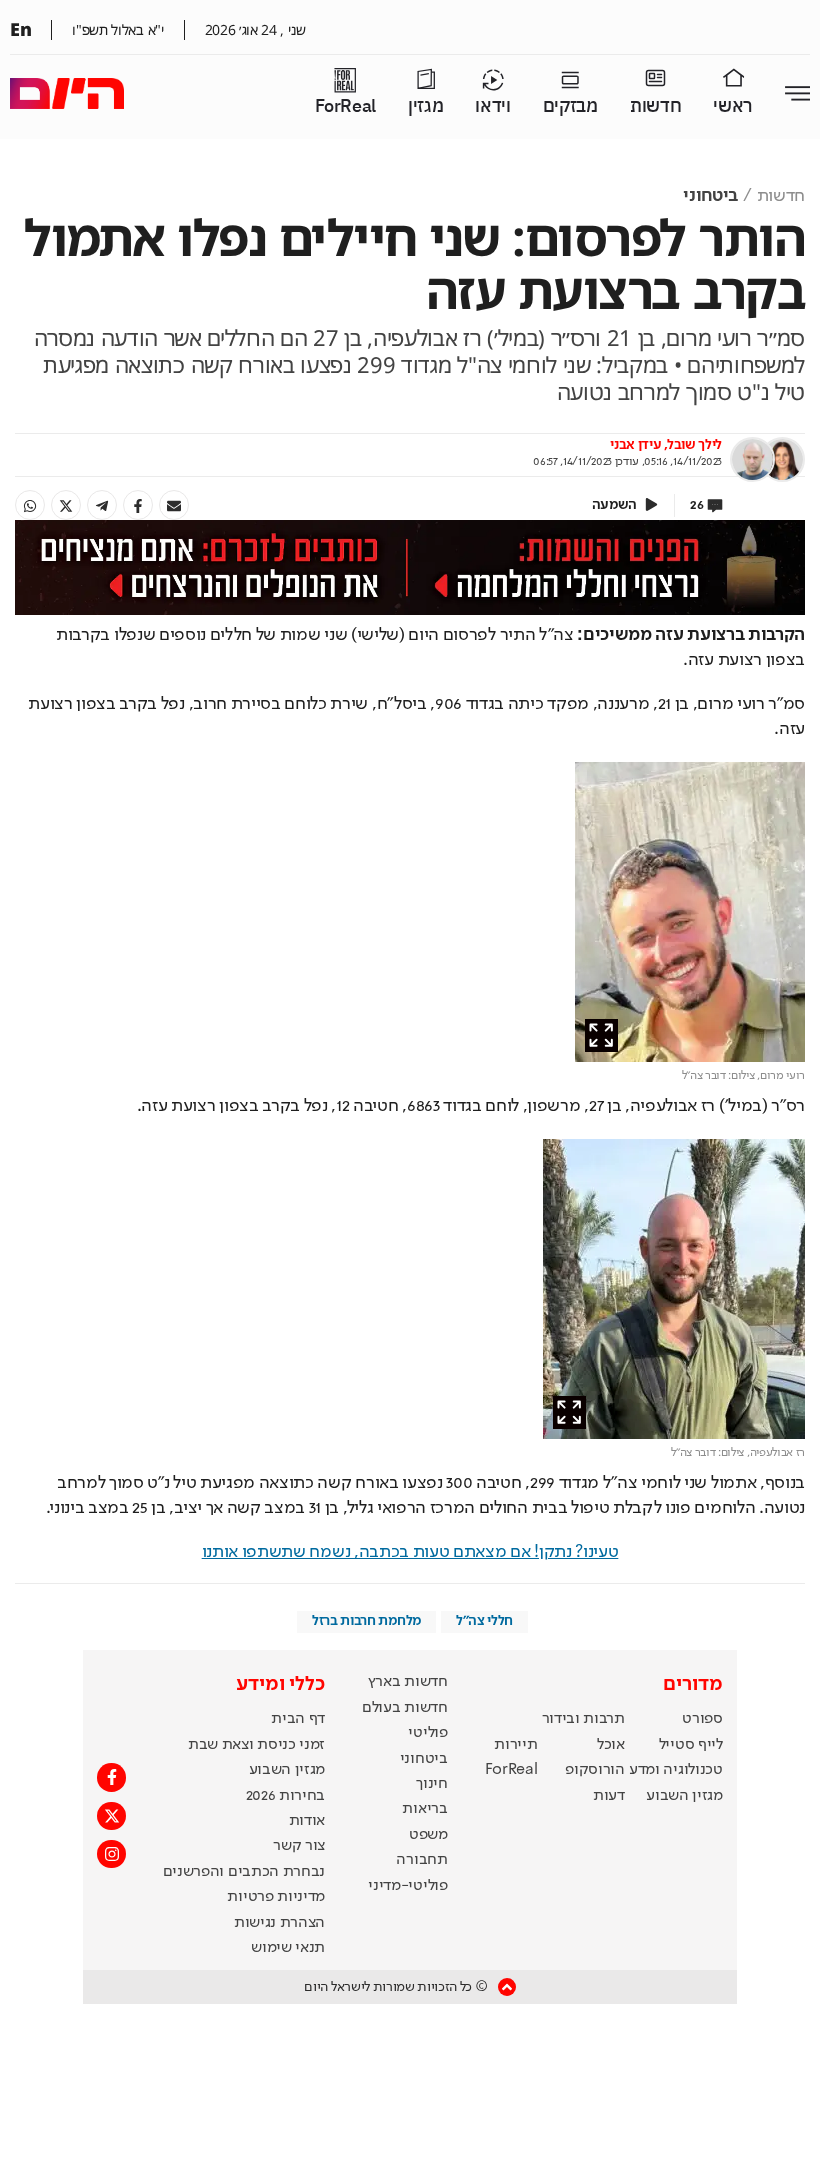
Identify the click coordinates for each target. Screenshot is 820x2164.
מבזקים (570, 106)
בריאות (424, 1809)
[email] (174, 505)
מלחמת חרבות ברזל (366, 1621)
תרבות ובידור (583, 1719)
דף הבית (298, 1719)
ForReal (345, 106)
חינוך (431, 1784)
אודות (307, 1821)
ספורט (702, 1719)
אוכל (611, 1745)
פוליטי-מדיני (407, 1886)
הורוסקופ (594, 1770)
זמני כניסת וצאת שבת (256, 1745)
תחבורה (421, 1860)
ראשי (733, 106)
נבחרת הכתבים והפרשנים (244, 1872)
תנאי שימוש (288, 1948)
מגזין (425, 106)
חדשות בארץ (408, 1682)
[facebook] (138, 505)
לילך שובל (695, 445)
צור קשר (299, 1846)
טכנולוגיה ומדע (676, 1770)
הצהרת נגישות (279, 1923)
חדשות (655, 106)
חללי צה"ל (484, 1621)
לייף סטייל (691, 1745)
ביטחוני (710, 196)
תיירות (515, 1745)
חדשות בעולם (404, 1708)
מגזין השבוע (684, 1796)
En (20, 29)
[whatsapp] (30, 505)
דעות (609, 1796)
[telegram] (102, 505)
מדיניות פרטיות (276, 1897)
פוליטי (427, 1733)
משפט (428, 1835)
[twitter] (66, 505)
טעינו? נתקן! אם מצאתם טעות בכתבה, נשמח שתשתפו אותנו (410, 1552)
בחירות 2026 (286, 1796)
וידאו (492, 106)
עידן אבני (635, 445)
